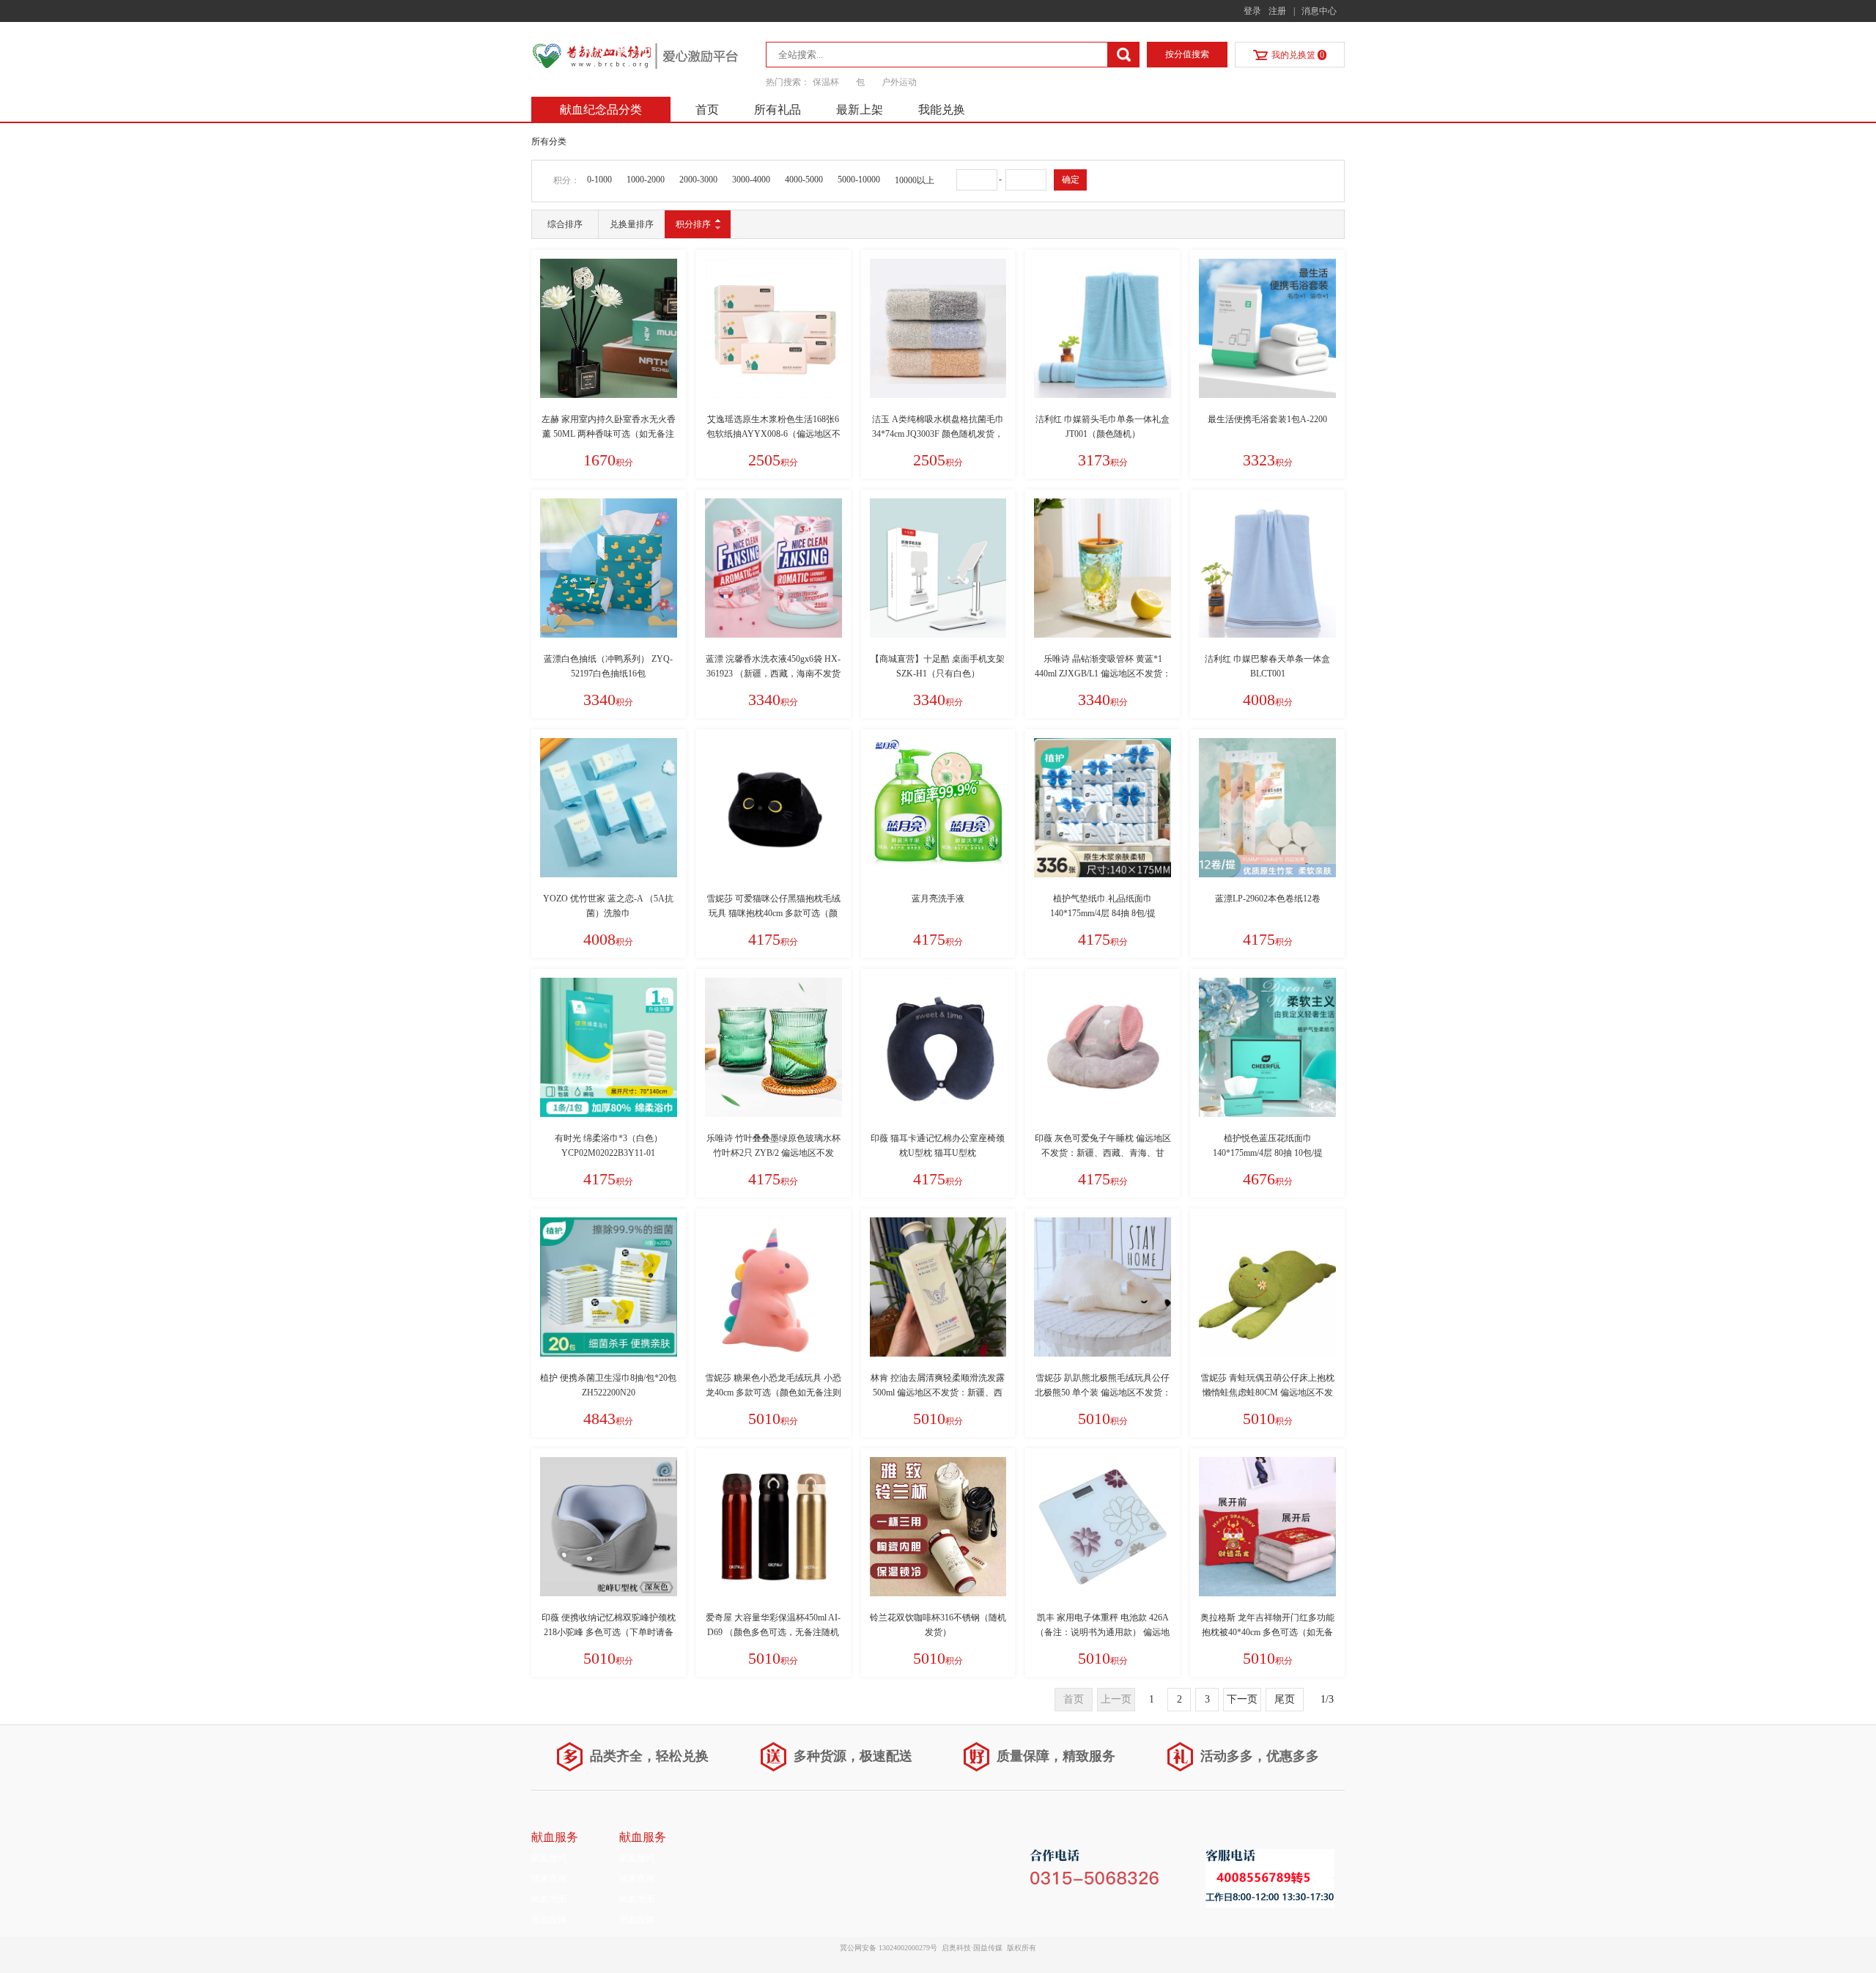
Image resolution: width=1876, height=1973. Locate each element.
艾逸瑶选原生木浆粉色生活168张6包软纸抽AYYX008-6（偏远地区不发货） (773, 434)
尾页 (1285, 1699)
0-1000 (599, 180)
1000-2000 (646, 180)
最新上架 (860, 110)
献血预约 (549, 1858)
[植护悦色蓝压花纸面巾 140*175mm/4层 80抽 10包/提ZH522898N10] (1267, 1047)
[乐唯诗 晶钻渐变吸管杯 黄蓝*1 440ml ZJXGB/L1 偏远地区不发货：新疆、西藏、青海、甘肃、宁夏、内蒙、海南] (1103, 568)
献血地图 (549, 1899)
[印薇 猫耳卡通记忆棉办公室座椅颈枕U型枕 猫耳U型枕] (938, 1047)
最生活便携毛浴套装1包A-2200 (1267, 419)
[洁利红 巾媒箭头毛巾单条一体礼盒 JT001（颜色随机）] (1103, 328)
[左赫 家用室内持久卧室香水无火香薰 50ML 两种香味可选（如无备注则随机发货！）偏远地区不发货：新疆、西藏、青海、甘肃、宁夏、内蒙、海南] (609, 328)
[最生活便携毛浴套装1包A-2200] (1267, 328)
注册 (1277, 11)
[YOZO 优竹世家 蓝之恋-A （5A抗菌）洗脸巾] (609, 808)
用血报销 (549, 1919)
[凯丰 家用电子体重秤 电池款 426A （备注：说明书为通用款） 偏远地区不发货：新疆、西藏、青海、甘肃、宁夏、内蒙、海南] (1103, 1527)
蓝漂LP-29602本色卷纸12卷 (1268, 899)
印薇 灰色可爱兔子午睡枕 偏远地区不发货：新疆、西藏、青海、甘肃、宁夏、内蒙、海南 (1103, 1153)
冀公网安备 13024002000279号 (889, 1948)
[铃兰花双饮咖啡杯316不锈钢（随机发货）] (938, 1527)
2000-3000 (698, 180)
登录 (1252, 11)
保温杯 (827, 82)
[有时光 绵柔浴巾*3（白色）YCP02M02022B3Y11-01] (609, 1047)
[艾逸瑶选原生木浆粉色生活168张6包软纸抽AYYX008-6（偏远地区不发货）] (773, 328)
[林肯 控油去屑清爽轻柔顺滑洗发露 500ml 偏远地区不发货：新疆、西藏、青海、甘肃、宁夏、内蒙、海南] (938, 1287)
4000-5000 (804, 180)
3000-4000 (751, 180)
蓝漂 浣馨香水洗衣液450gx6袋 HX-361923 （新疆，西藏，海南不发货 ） (773, 674)
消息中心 (1319, 11)
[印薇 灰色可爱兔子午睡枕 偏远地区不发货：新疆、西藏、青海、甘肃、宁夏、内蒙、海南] (1103, 1047)
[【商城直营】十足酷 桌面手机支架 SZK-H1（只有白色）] (938, 568)
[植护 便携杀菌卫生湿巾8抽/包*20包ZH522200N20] (609, 1287)
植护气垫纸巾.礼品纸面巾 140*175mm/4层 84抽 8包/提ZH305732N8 (1103, 913)
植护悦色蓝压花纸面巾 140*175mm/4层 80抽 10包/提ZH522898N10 (1268, 1153)
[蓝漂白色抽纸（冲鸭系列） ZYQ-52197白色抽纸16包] (609, 568)
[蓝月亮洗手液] (938, 808)
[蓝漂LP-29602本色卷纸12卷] (1267, 808)
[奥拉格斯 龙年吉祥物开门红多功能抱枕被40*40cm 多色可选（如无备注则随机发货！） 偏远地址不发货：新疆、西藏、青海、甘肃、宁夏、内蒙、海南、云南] (1267, 1527)
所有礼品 (778, 110)
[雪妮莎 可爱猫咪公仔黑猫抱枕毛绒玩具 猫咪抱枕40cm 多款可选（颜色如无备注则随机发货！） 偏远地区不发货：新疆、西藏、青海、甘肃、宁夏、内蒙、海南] (773, 808)
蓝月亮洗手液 (938, 899)
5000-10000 (859, 180)
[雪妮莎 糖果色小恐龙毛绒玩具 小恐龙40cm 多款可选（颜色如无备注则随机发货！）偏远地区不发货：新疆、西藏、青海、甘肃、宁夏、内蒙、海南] (773, 1287)
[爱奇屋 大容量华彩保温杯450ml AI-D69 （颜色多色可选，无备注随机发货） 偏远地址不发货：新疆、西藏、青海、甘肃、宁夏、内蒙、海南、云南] (773, 1527)
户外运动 (899, 82)
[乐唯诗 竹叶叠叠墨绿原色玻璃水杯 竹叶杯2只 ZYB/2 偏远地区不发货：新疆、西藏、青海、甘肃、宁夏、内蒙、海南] (773, 1047)
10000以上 (915, 180)
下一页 (1242, 1699)
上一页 (1116, 1699)
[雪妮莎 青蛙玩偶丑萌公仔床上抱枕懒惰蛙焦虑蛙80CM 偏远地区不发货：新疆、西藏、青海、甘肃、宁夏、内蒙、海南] (1267, 1287)
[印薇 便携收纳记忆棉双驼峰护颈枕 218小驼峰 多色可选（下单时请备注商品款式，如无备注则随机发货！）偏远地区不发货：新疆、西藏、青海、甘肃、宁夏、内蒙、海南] (609, 1527)
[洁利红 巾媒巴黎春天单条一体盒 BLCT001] (1267, 568)
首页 (707, 110)
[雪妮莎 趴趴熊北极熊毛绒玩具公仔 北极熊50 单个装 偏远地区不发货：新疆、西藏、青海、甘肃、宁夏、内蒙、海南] (1103, 1287)
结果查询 (549, 1878)
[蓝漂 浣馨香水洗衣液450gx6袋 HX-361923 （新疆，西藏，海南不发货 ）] (773, 568)
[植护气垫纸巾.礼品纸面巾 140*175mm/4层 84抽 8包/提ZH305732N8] (1103, 808)
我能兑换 (942, 110)
